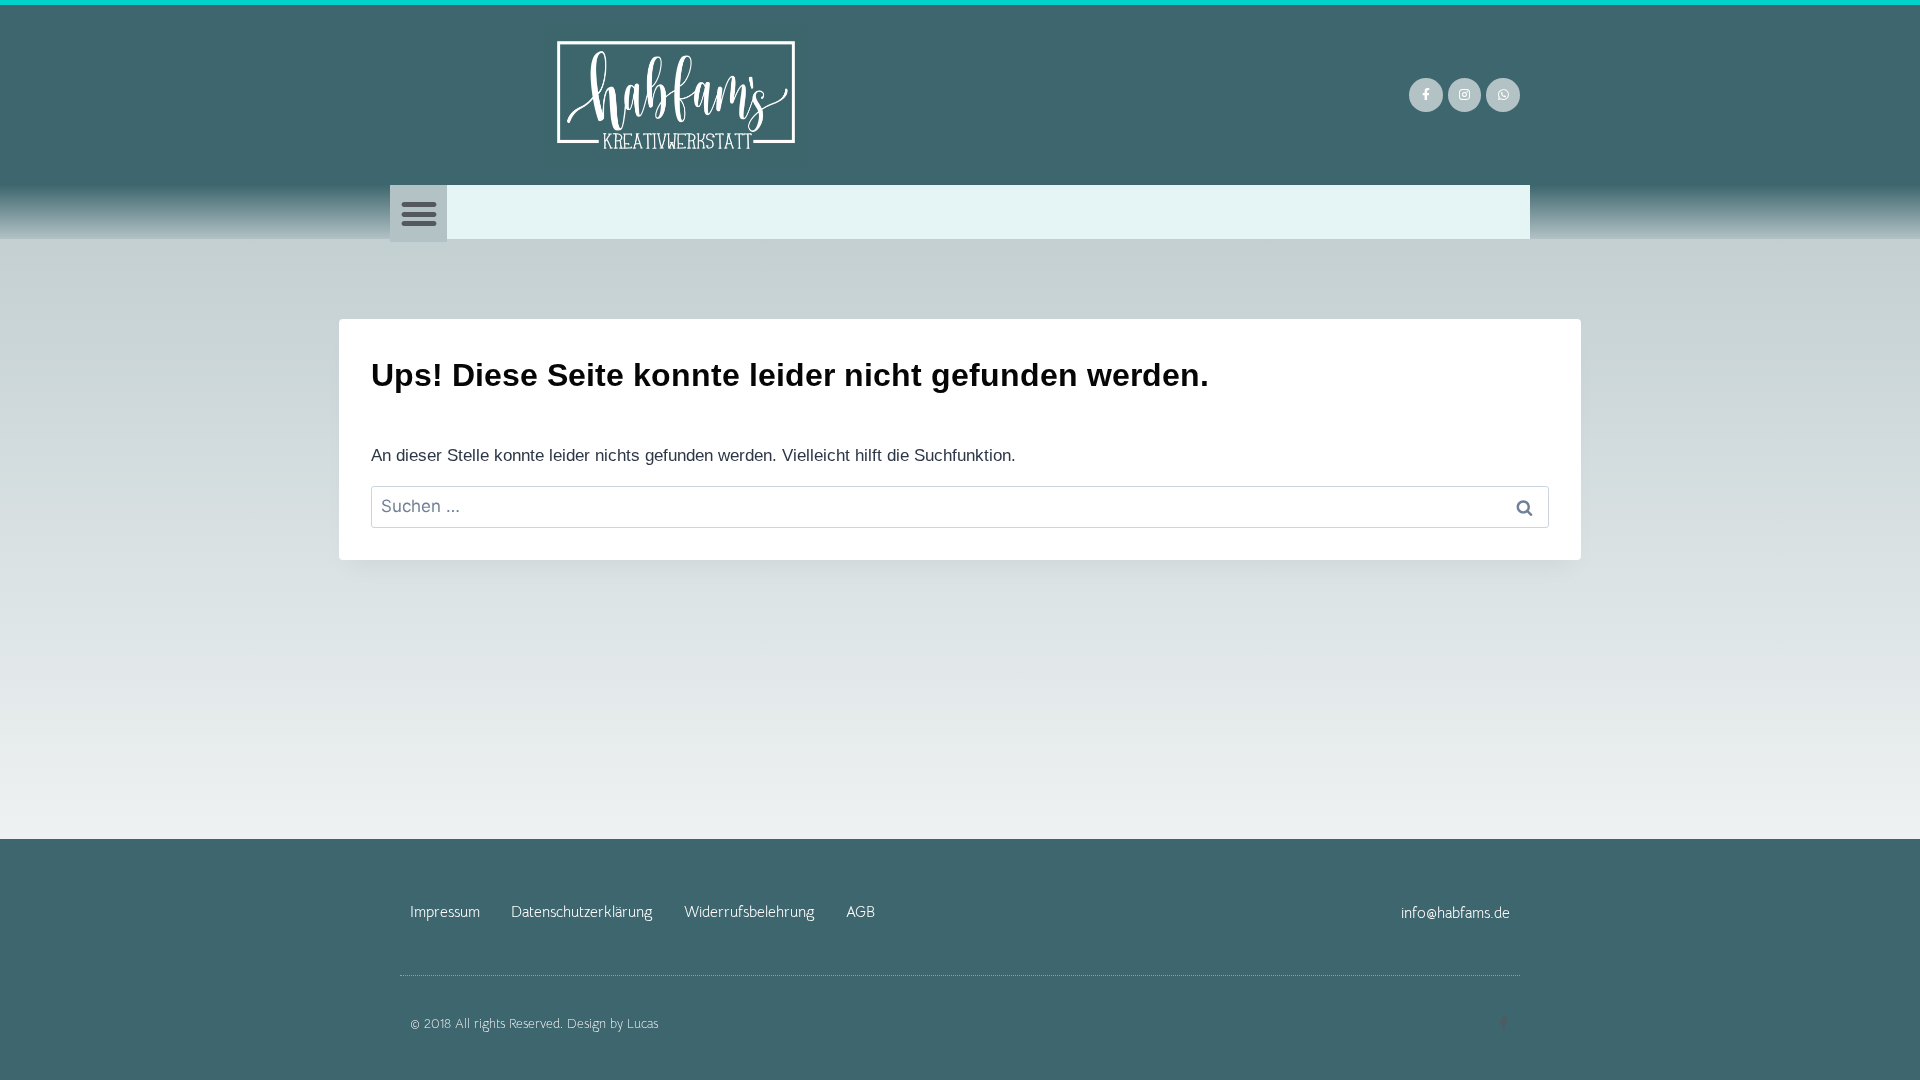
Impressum (445, 911)
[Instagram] (1465, 95)
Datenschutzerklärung (582, 911)
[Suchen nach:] (960, 506)
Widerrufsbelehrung (749, 911)
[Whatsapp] (1503, 95)
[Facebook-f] (1426, 95)
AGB (860, 911)
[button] (418, 213)
